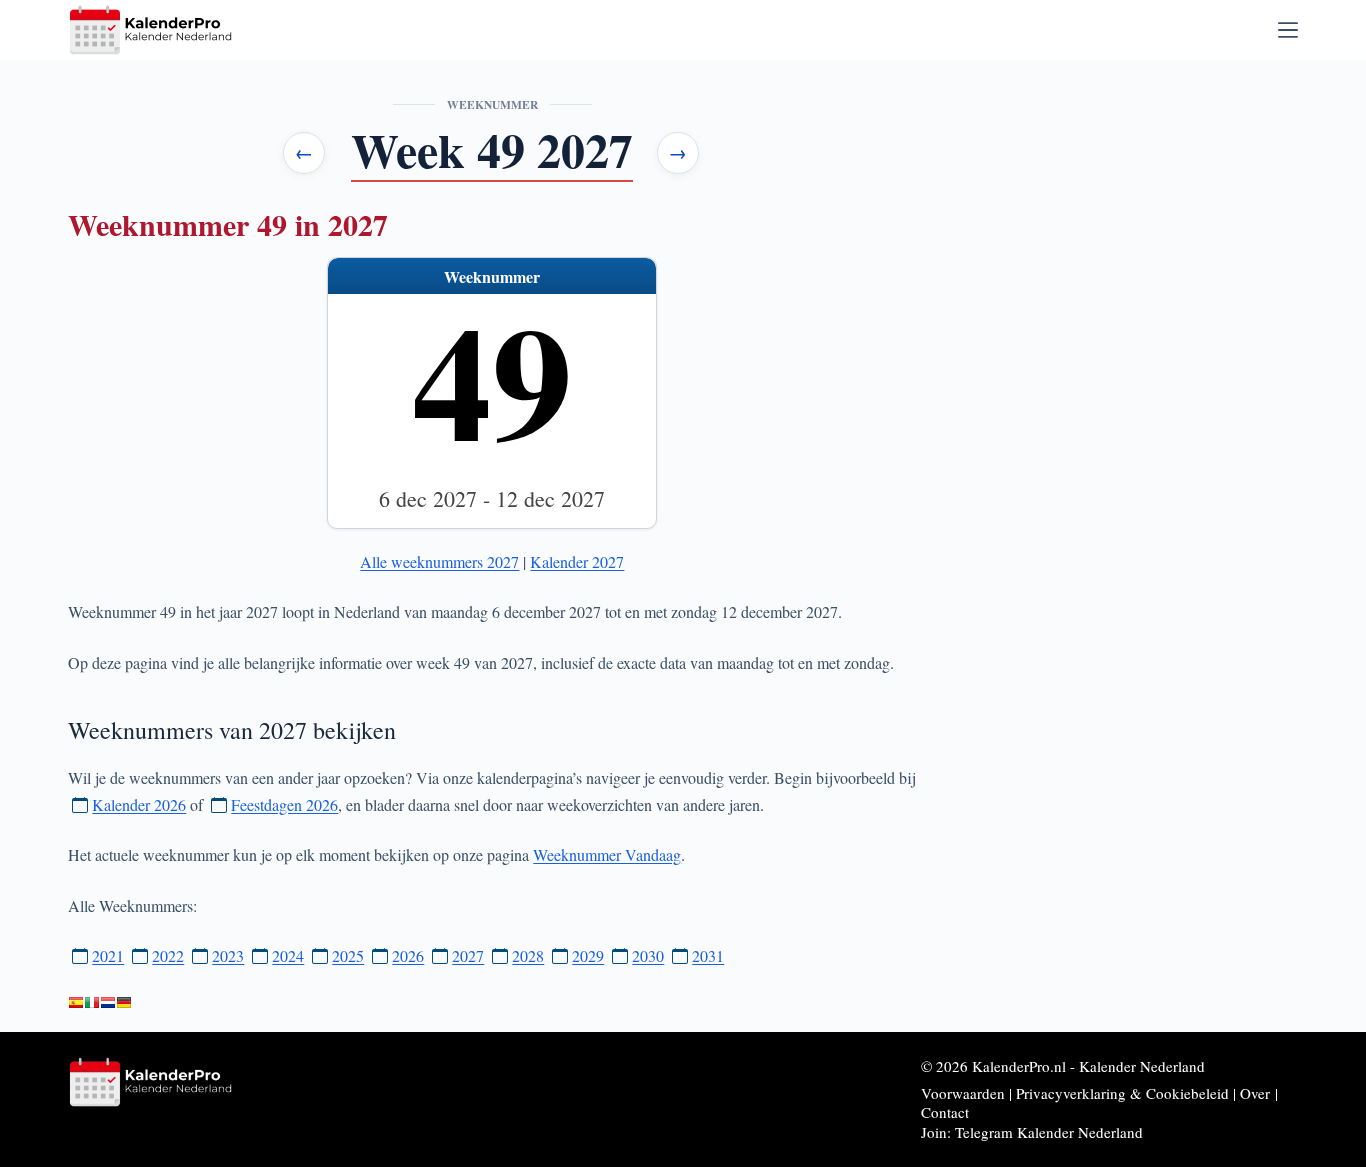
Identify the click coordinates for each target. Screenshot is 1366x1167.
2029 (588, 955)
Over (1255, 1093)
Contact (945, 1112)
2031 (708, 955)
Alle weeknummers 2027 (439, 561)
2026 (408, 955)
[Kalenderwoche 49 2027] (124, 1003)
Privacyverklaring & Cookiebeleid (1122, 1093)
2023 (228, 955)
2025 (348, 955)
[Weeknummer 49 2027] (108, 1003)
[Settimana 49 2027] (92, 1003)
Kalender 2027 (577, 561)
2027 (468, 955)
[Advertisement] (1132, 197)
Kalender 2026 (139, 804)
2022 (168, 955)
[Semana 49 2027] (76, 1003)
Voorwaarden (963, 1093)
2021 (108, 955)
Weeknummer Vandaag (607, 854)
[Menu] (1288, 30)
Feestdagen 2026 (284, 804)
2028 (528, 955)
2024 (288, 955)
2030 (648, 955)
